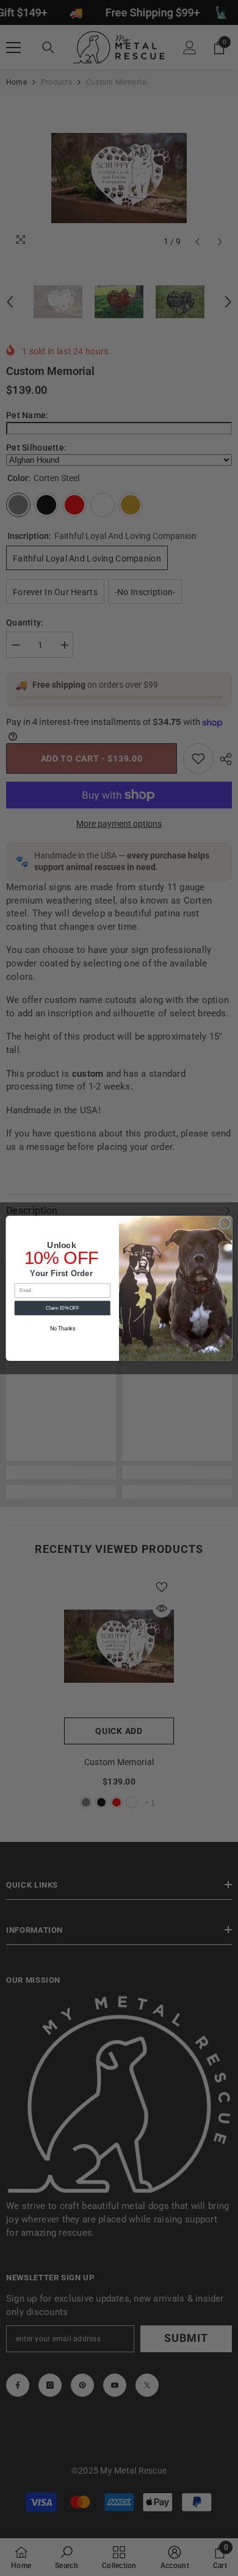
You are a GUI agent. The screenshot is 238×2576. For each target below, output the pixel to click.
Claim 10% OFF (62, 1307)
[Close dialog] (225, 1223)
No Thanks (63, 1329)
